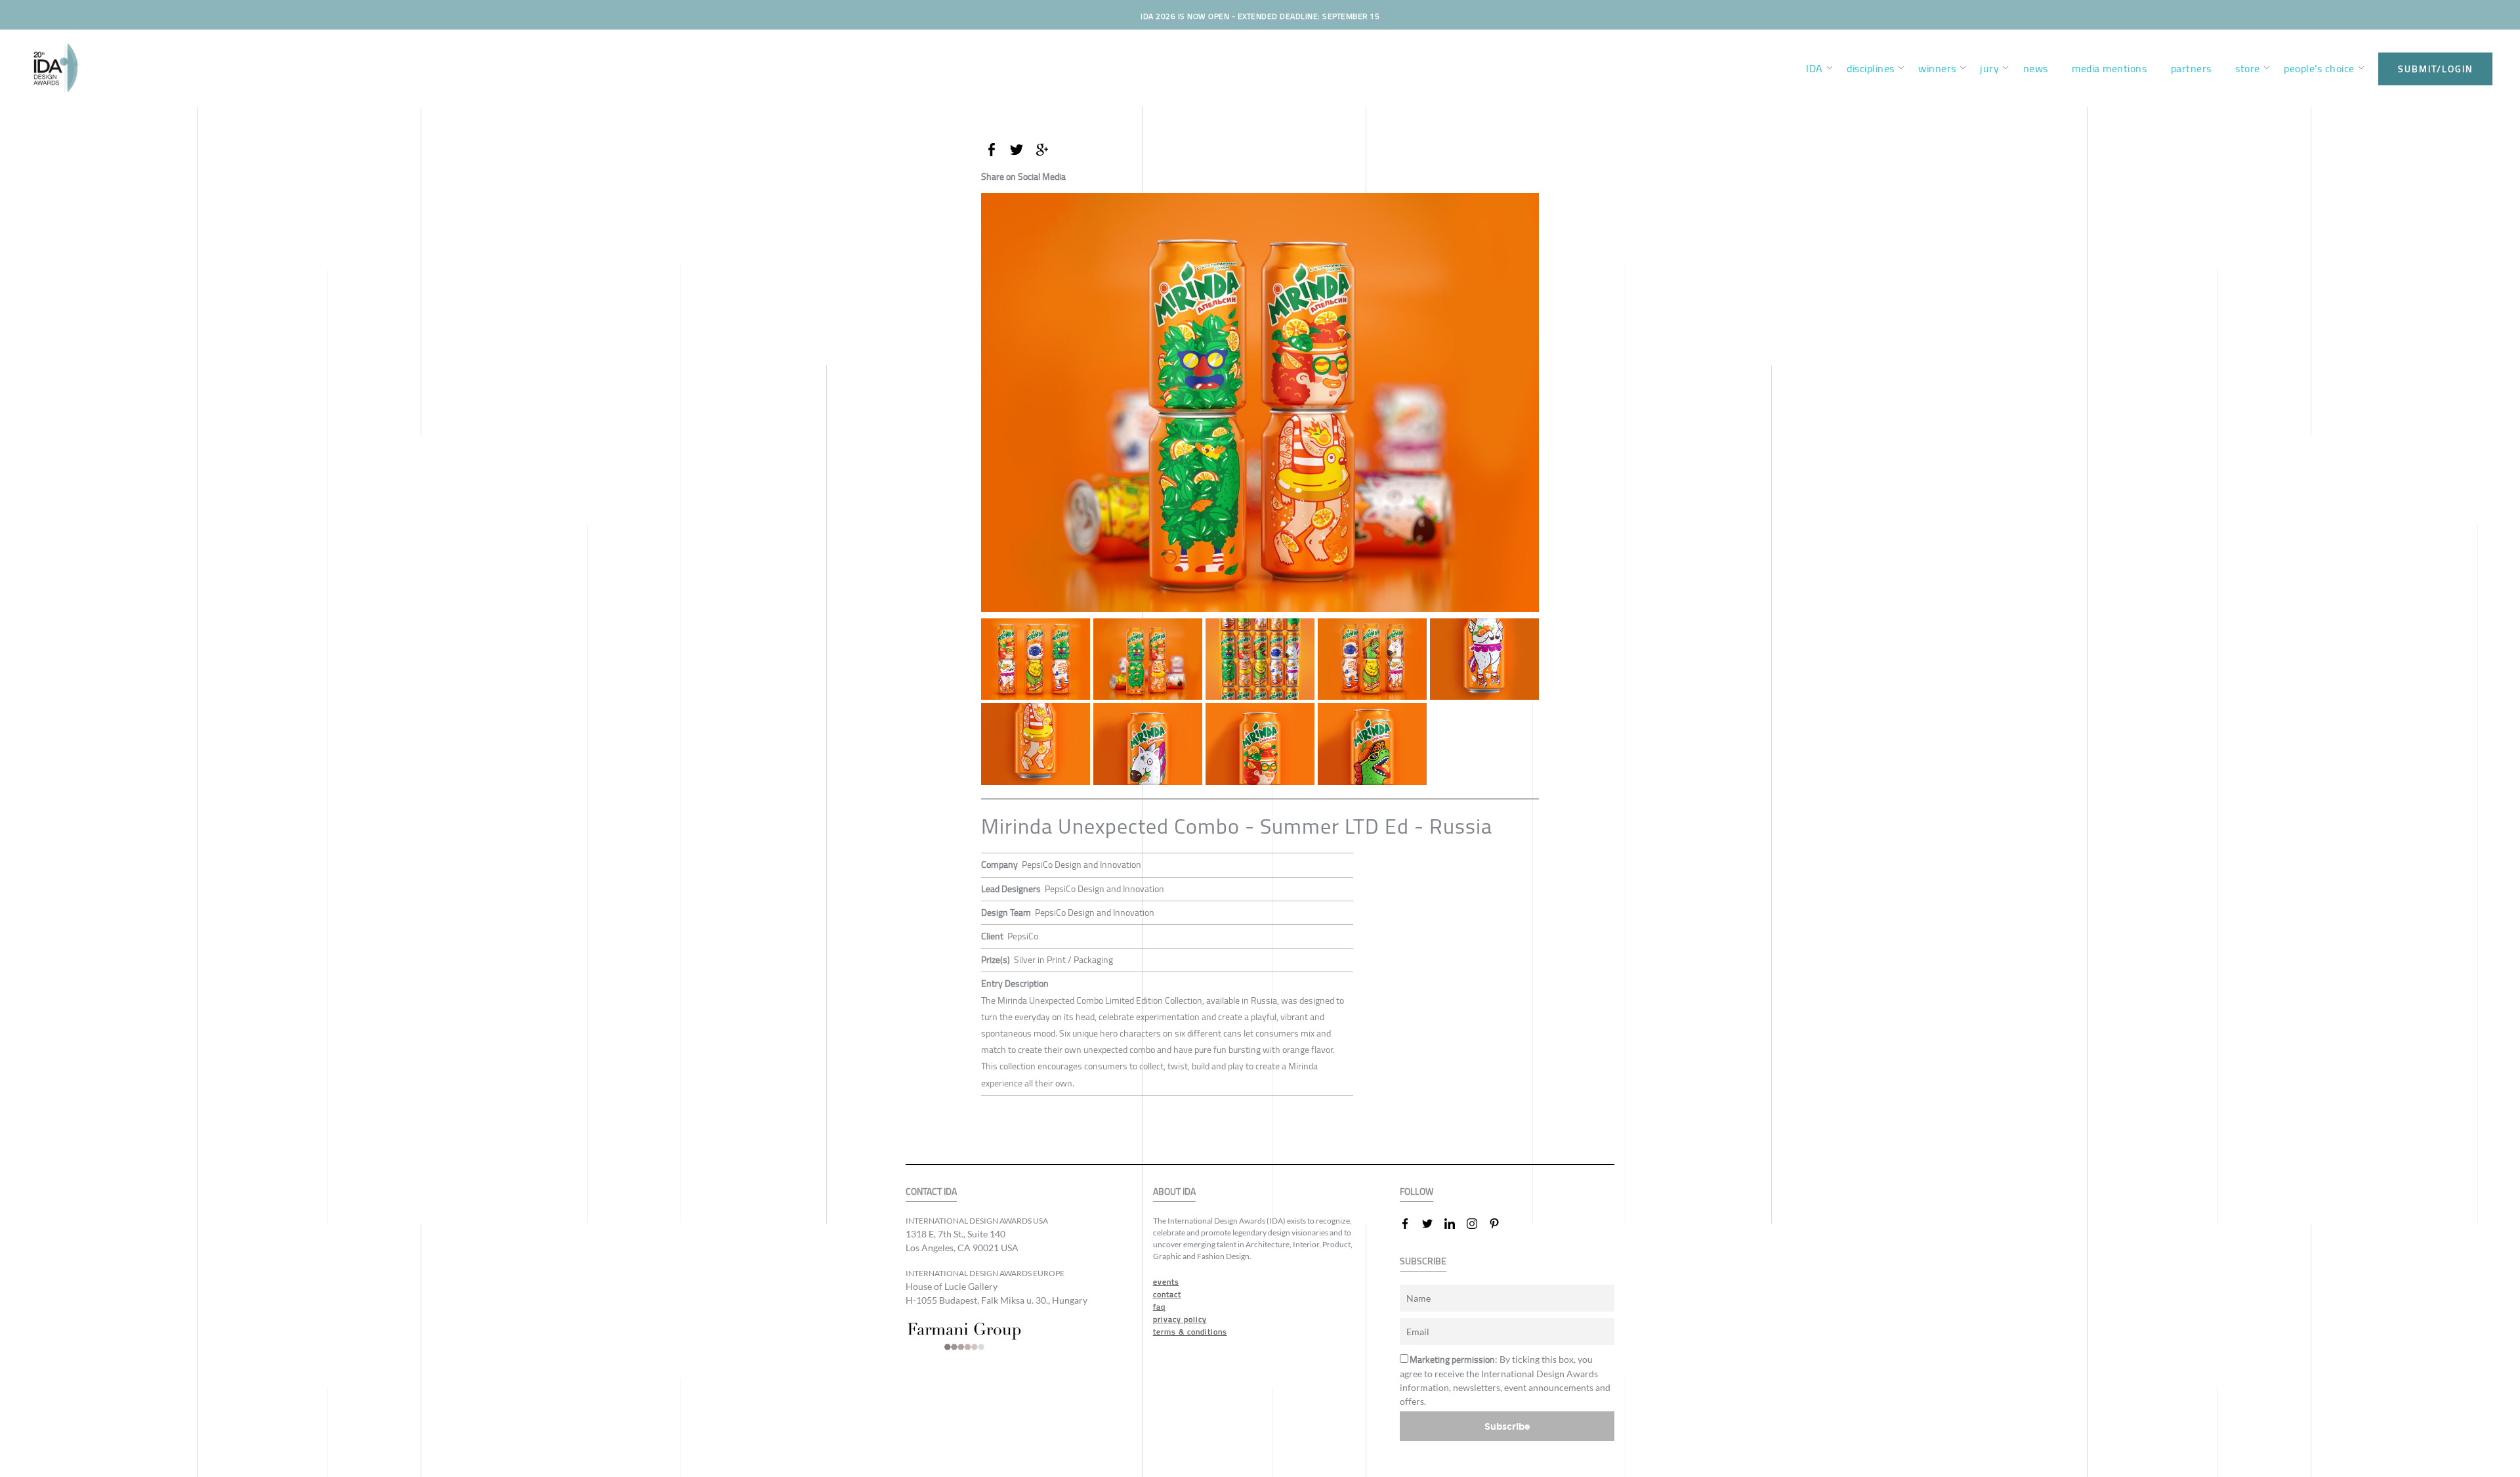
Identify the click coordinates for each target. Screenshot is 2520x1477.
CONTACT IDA (931, 1192)
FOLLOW (1417, 1192)
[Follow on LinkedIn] (1455, 1224)
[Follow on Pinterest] (1500, 1224)
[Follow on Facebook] (1410, 1224)
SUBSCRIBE (1423, 1261)
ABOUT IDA (1174, 1192)
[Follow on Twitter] (1433, 1224)
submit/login (2435, 69)
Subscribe (1507, 1426)
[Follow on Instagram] (1477, 1224)
